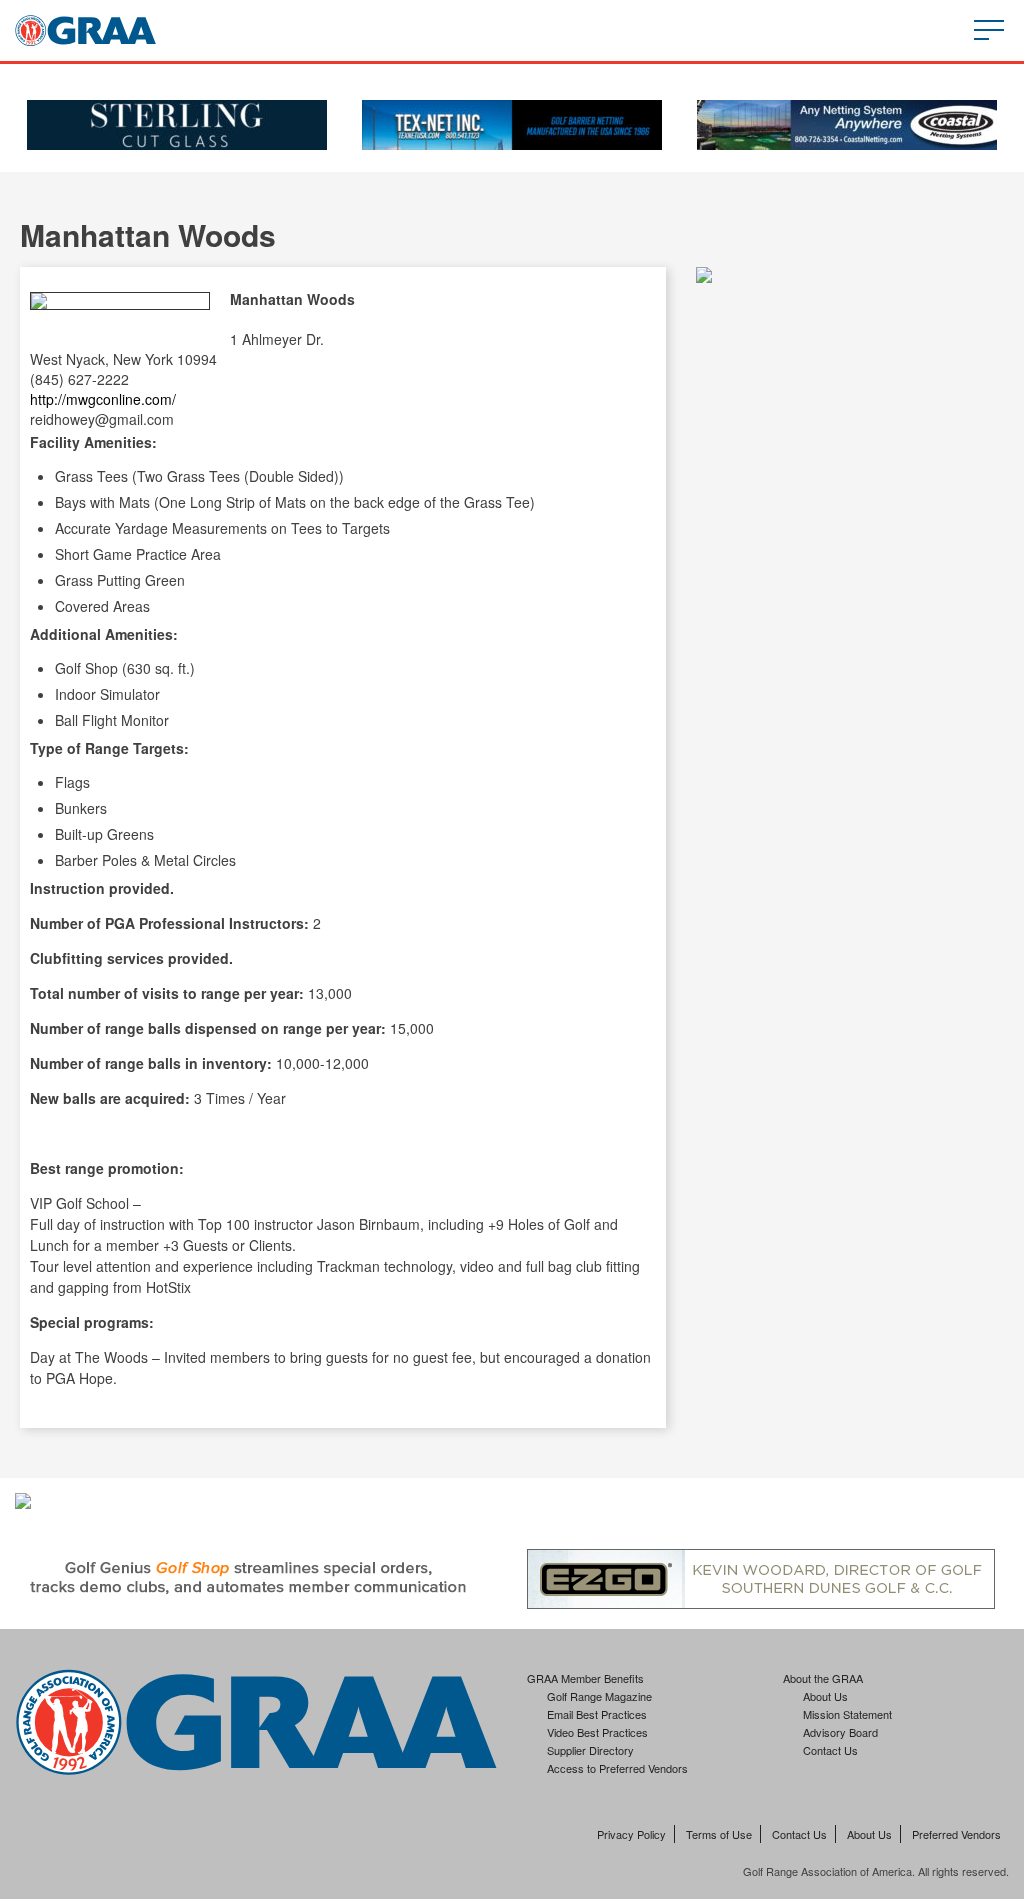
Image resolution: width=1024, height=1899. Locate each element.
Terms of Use (719, 1834)
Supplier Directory (590, 1750)
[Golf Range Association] (85, 30)
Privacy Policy (631, 1834)
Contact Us (830, 1750)
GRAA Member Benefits (585, 1678)
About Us (825, 1696)
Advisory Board (840, 1732)
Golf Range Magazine (599, 1696)
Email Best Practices (597, 1714)
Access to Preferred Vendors (617, 1768)
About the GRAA (823, 1678)
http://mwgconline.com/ (103, 399)
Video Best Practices (597, 1732)
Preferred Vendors (956, 1834)
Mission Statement (847, 1714)
